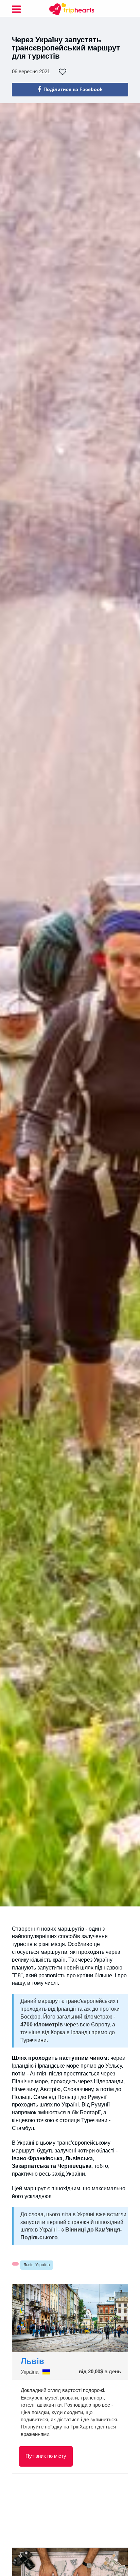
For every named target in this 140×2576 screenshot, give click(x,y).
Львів (32, 2361)
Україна (30, 2372)
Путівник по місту (46, 2456)
